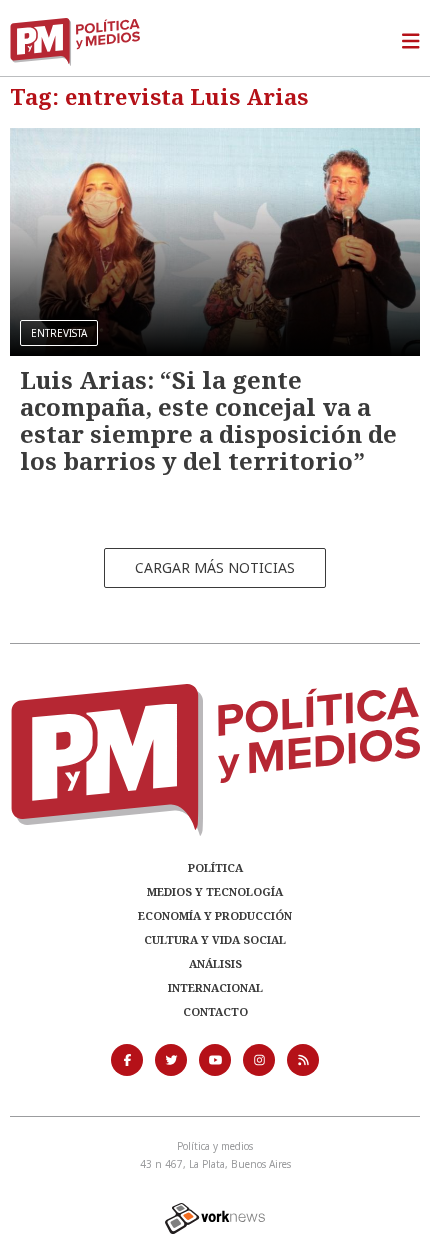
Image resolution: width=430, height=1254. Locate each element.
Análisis (215, 963)
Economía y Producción (215, 915)
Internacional (215, 987)
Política (215, 867)
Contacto (215, 1011)
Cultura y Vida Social (215, 939)
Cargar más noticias (215, 567)
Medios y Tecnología (215, 891)
